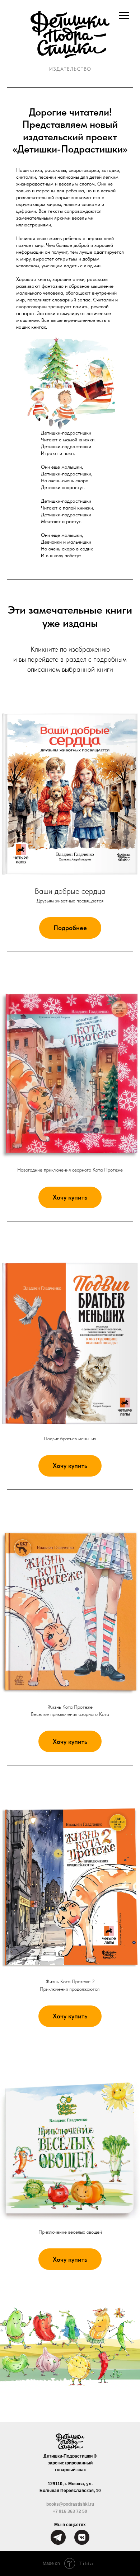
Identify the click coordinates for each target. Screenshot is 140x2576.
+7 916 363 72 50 (70, 2511)
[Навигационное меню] (124, 16)
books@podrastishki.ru (70, 2504)
